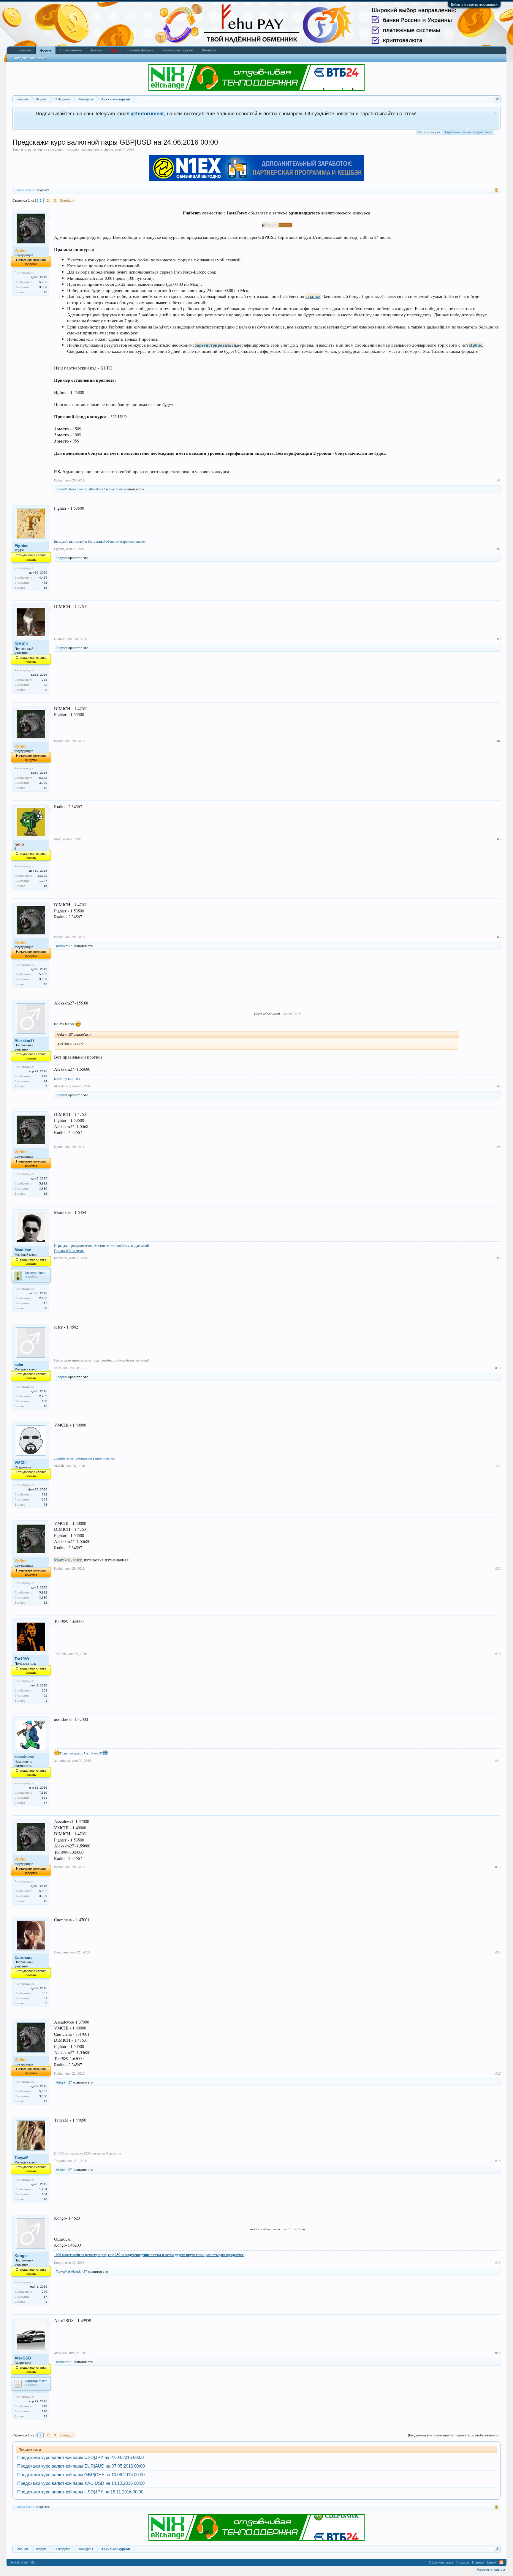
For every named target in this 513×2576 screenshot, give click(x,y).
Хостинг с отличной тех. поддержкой (121, 1245)
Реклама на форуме (178, 50)
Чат (115, 50)
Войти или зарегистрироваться (474, 4)
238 (45, 680)
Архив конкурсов (51, 150)
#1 (499, 480)
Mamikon (23, 1250)
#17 (498, 2073)
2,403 (43, 1298)
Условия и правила (491, 2569)
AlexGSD (23, 2358)
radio (58, 839)
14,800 (42, 876)
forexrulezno (78, 489)
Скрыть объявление (495, 113)
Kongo (21, 2256)
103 (45, 1690)
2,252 (43, 1396)
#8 (499, 1147)
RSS (501, 2562)
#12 (498, 1569)
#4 (499, 741)
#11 (498, 1466)
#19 (498, 2263)
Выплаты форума (429, 132)
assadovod (62, 1761)
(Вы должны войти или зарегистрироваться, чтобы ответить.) (454, 2435)
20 (45, 2199)
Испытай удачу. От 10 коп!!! (81, 1753)
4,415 (43, 578)
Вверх (492, 2562)
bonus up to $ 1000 (68, 1079)
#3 (499, 639)
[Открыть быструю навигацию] (497, 99)
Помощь (463, 2562)
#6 (499, 937)
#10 (498, 1368)
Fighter (21, 546)
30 (45, 1308)
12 (45, 292)
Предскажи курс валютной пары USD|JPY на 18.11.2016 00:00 (80, 2492)
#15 (498, 1867)
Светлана (23, 1957)
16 (45, 588)
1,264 (43, 2189)
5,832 (43, 282)
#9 (499, 1258)
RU (33, 2562)
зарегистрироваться (216, 345)
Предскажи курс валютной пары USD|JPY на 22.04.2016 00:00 (80, 2457)
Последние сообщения (29, 58)
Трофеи (96, 50)
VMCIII (21, 1463)
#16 (498, 1952)
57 (45, 1803)
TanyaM (62, 489)
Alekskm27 (97, 489)
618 (45, 2406)
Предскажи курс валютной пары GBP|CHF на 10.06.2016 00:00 (81, 2475)
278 (45, 1076)
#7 (499, 1086)
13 (45, 2416)
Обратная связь (441, 2562)
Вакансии (209, 50)
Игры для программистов (73, 1245)
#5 (499, 839)
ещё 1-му (116, 489)
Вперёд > (67, 200)
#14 (498, 1761)
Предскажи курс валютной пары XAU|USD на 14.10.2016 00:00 (81, 2483)
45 (45, 886)
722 (45, 1494)
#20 (498, 2353)
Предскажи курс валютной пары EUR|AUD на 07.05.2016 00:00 (81, 2466)
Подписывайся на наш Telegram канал (468, 132)
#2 (499, 549)
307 (45, 1993)
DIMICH (21, 644)
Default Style (19, 2562)
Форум (46, 50)
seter (19, 1365)
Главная (25, 50)
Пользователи (71, 50)
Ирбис (108, 150)
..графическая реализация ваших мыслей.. (85, 1458)
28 (45, 1505)
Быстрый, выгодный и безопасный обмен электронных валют (100, 541)
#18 (498, 2161)
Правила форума (140, 50)
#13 (498, 1654)
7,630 (43, 1793)
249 (45, 2292)
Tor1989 (22, 1659)
